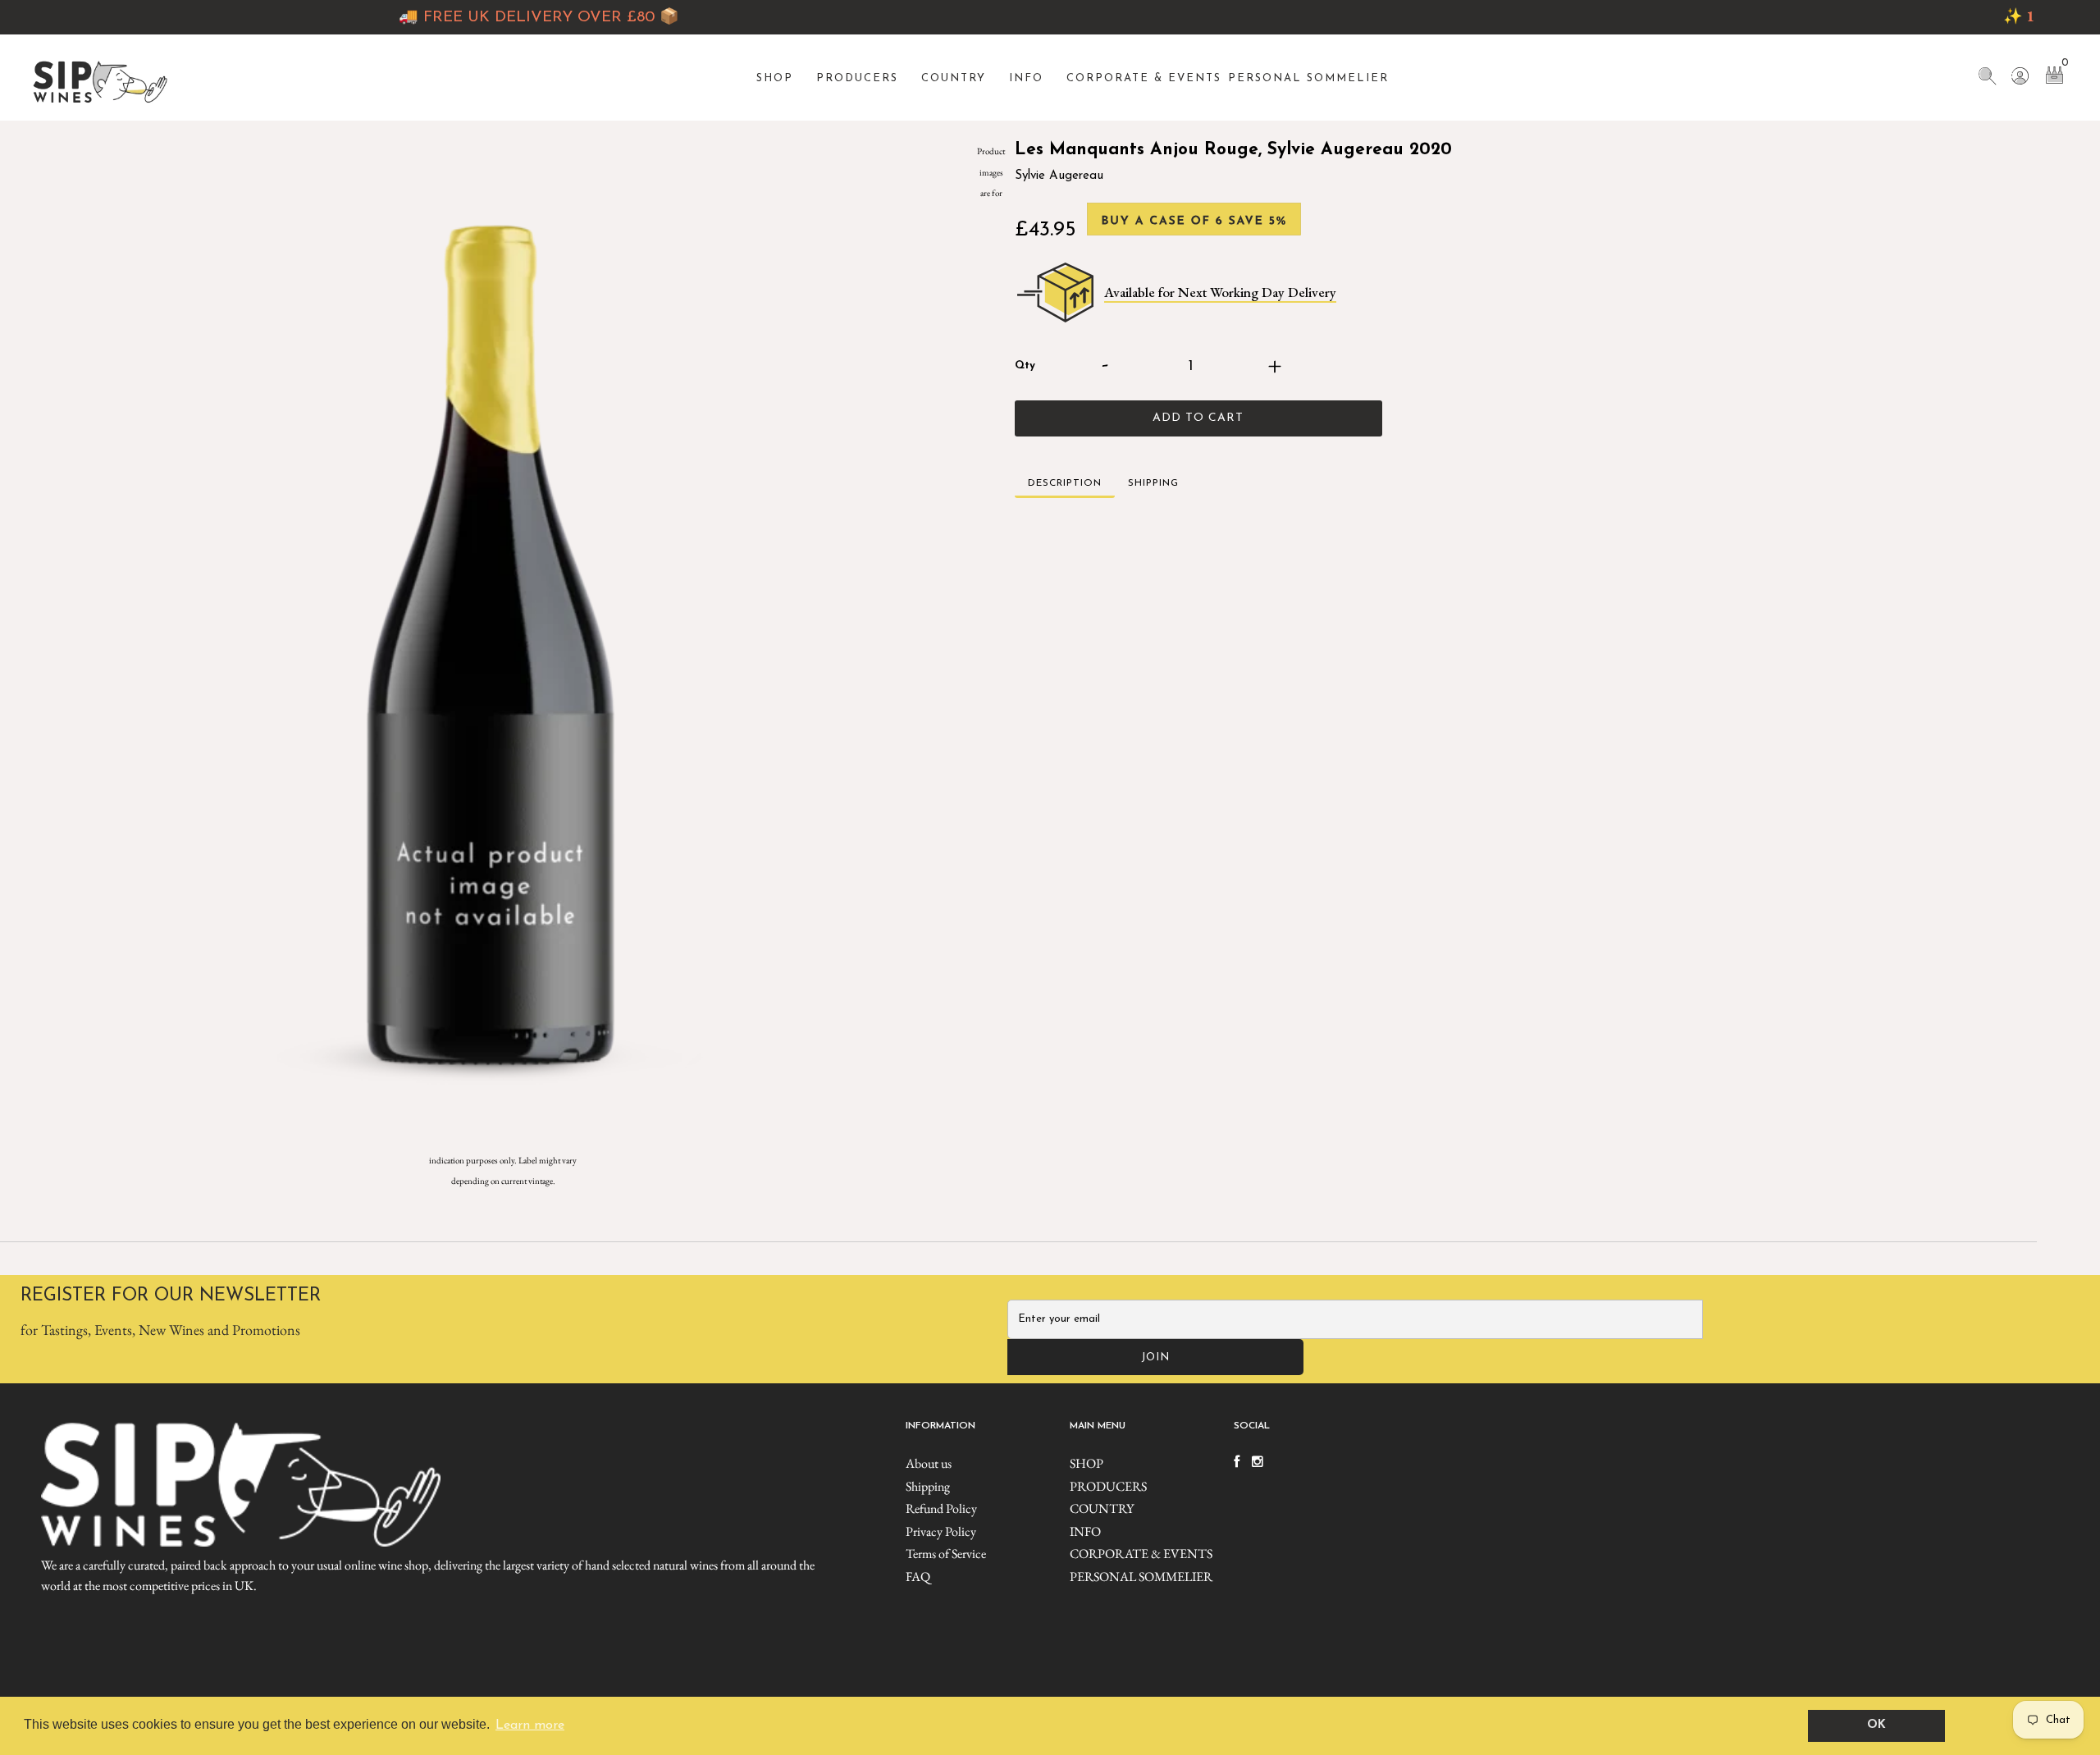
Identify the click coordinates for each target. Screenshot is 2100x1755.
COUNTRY (954, 78)
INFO (1026, 78)
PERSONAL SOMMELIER (1308, 78)
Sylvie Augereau (1059, 176)
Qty (1025, 366)
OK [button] (1876, 1725)
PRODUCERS (857, 78)
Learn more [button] (530, 1725)
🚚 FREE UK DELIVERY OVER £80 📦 (450, 18)
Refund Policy (941, 1508)
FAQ (918, 1577)
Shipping (928, 1486)
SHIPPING (1153, 483)
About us (929, 1463)
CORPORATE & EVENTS (1144, 78)
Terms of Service (946, 1554)
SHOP (775, 78)
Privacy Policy (941, 1531)
